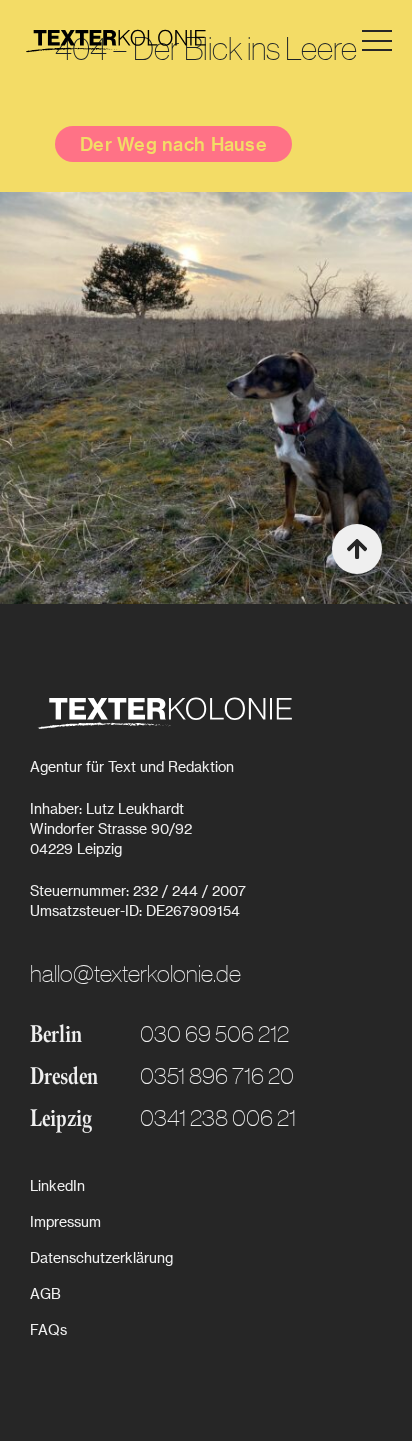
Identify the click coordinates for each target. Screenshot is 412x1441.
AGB (45, 1293)
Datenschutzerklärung (101, 1257)
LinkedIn (57, 1185)
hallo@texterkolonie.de (135, 972)
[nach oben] (357, 549)
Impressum (65, 1221)
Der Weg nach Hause (173, 143)
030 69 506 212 (214, 1032)
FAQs (48, 1329)
